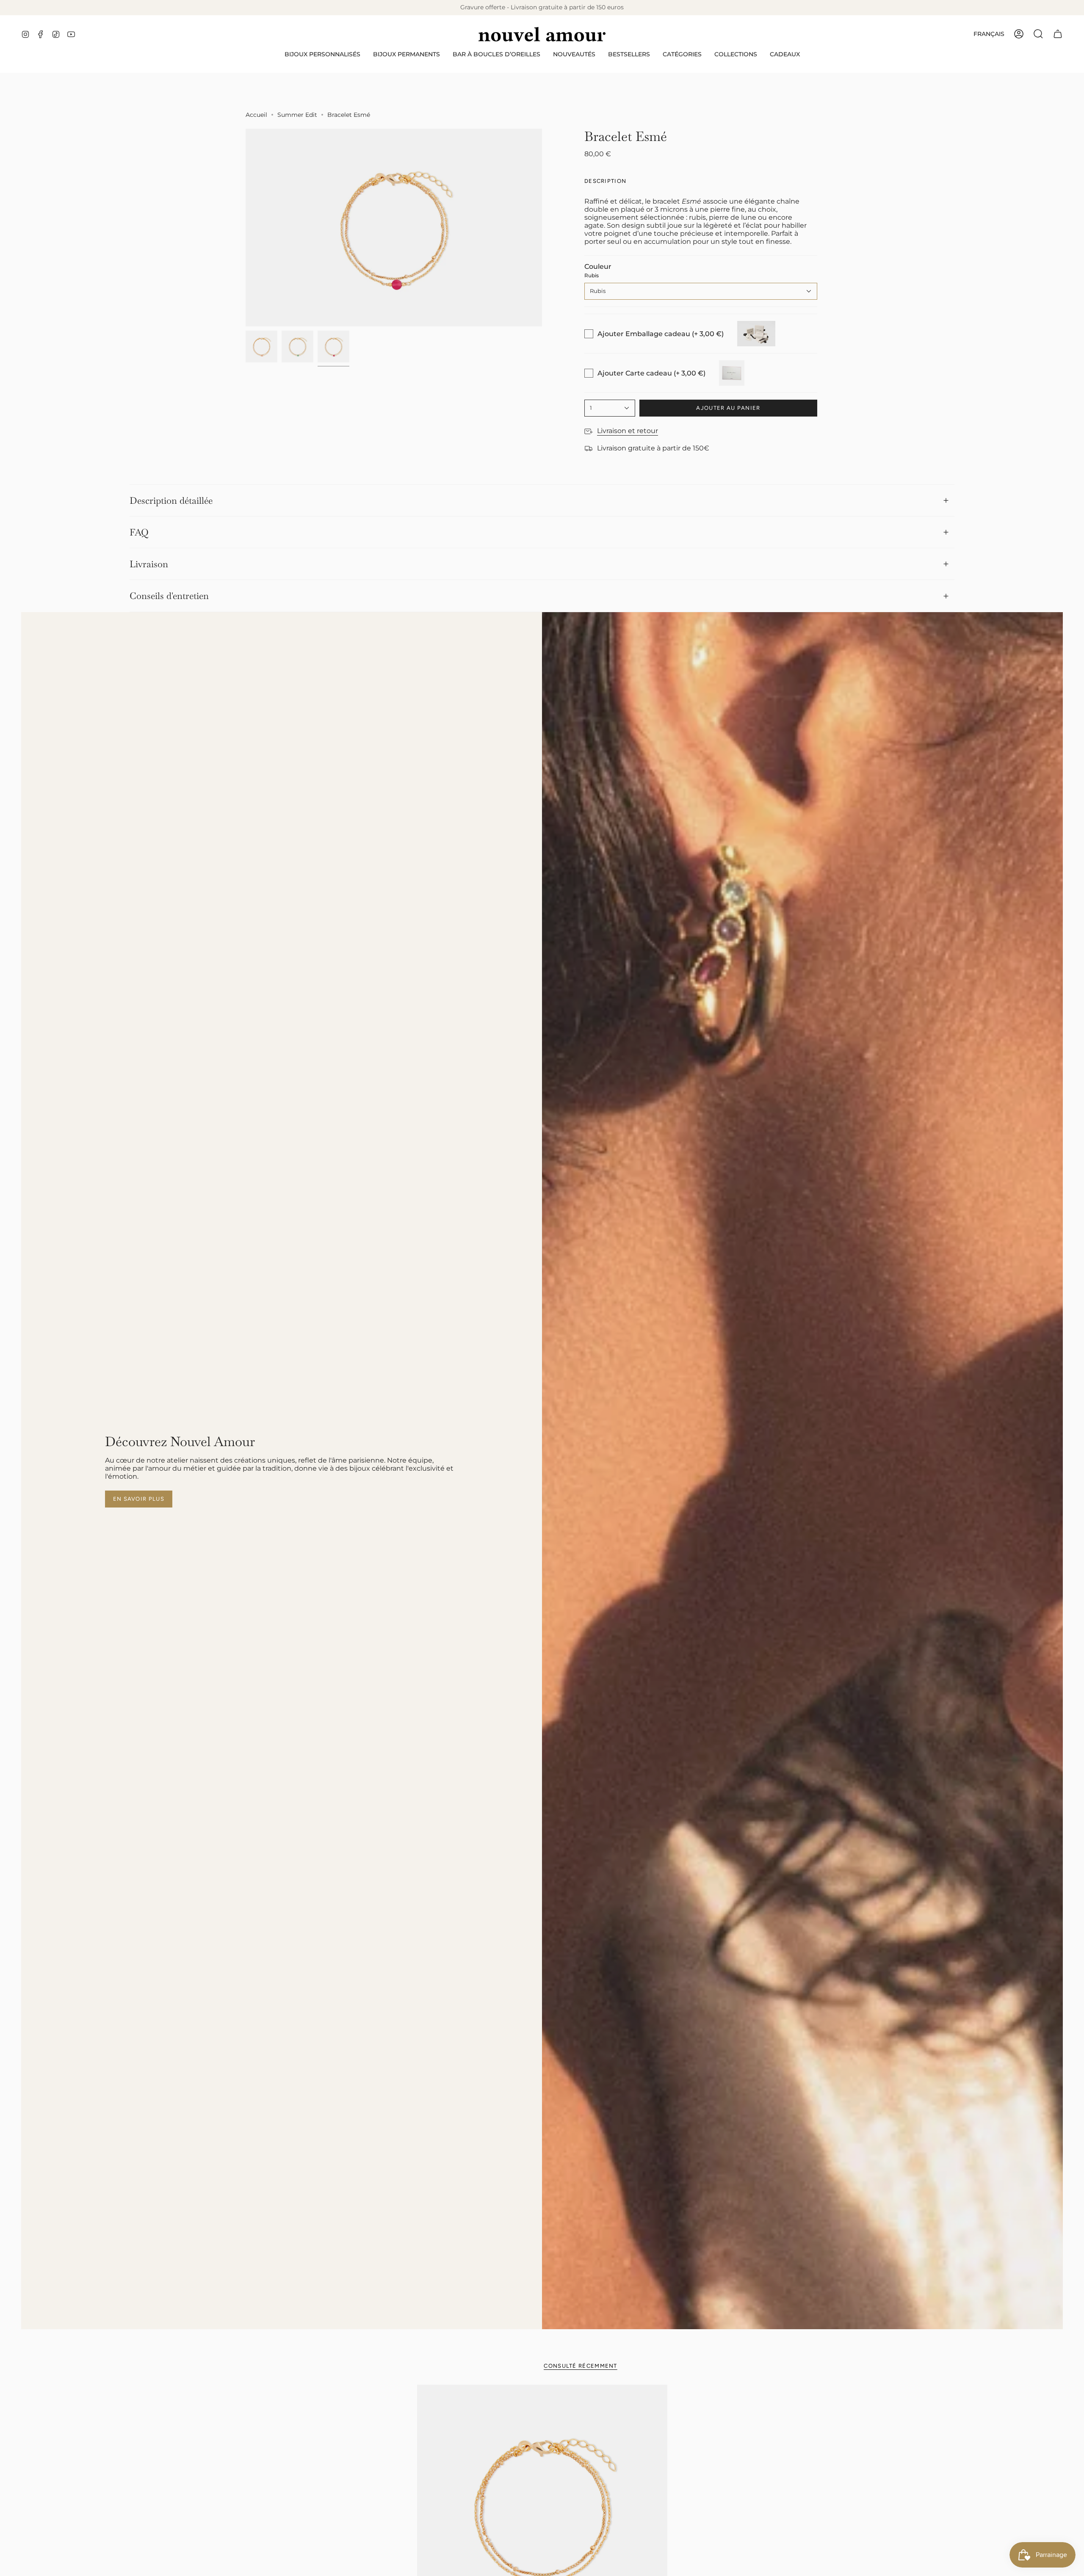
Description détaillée (171, 500)
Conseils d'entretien (169, 596)
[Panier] (1058, 34)
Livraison (149, 564)
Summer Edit (297, 115)
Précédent (246, 228)
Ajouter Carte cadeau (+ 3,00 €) (651, 373)
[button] (322, 54)
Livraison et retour (628, 431)
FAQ (139, 532)
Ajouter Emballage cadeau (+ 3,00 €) (661, 334)
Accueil (256, 115)
